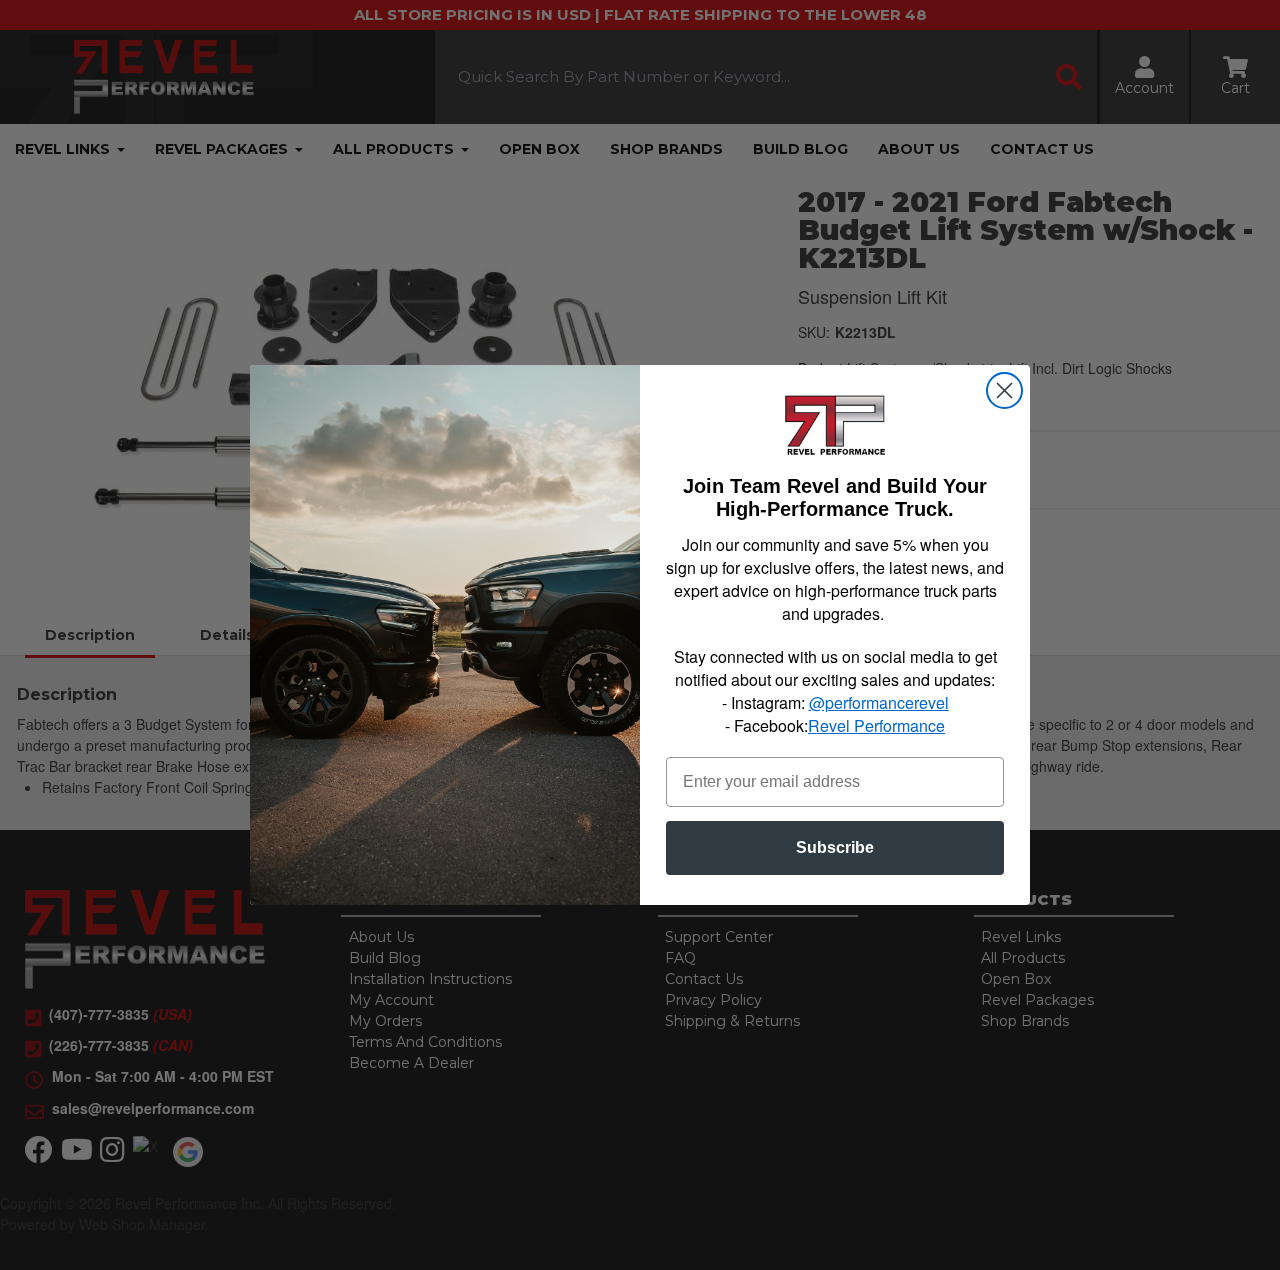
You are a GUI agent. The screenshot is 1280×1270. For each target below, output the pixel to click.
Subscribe (835, 847)
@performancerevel (879, 702)
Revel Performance (876, 725)
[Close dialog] (1004, 390)
